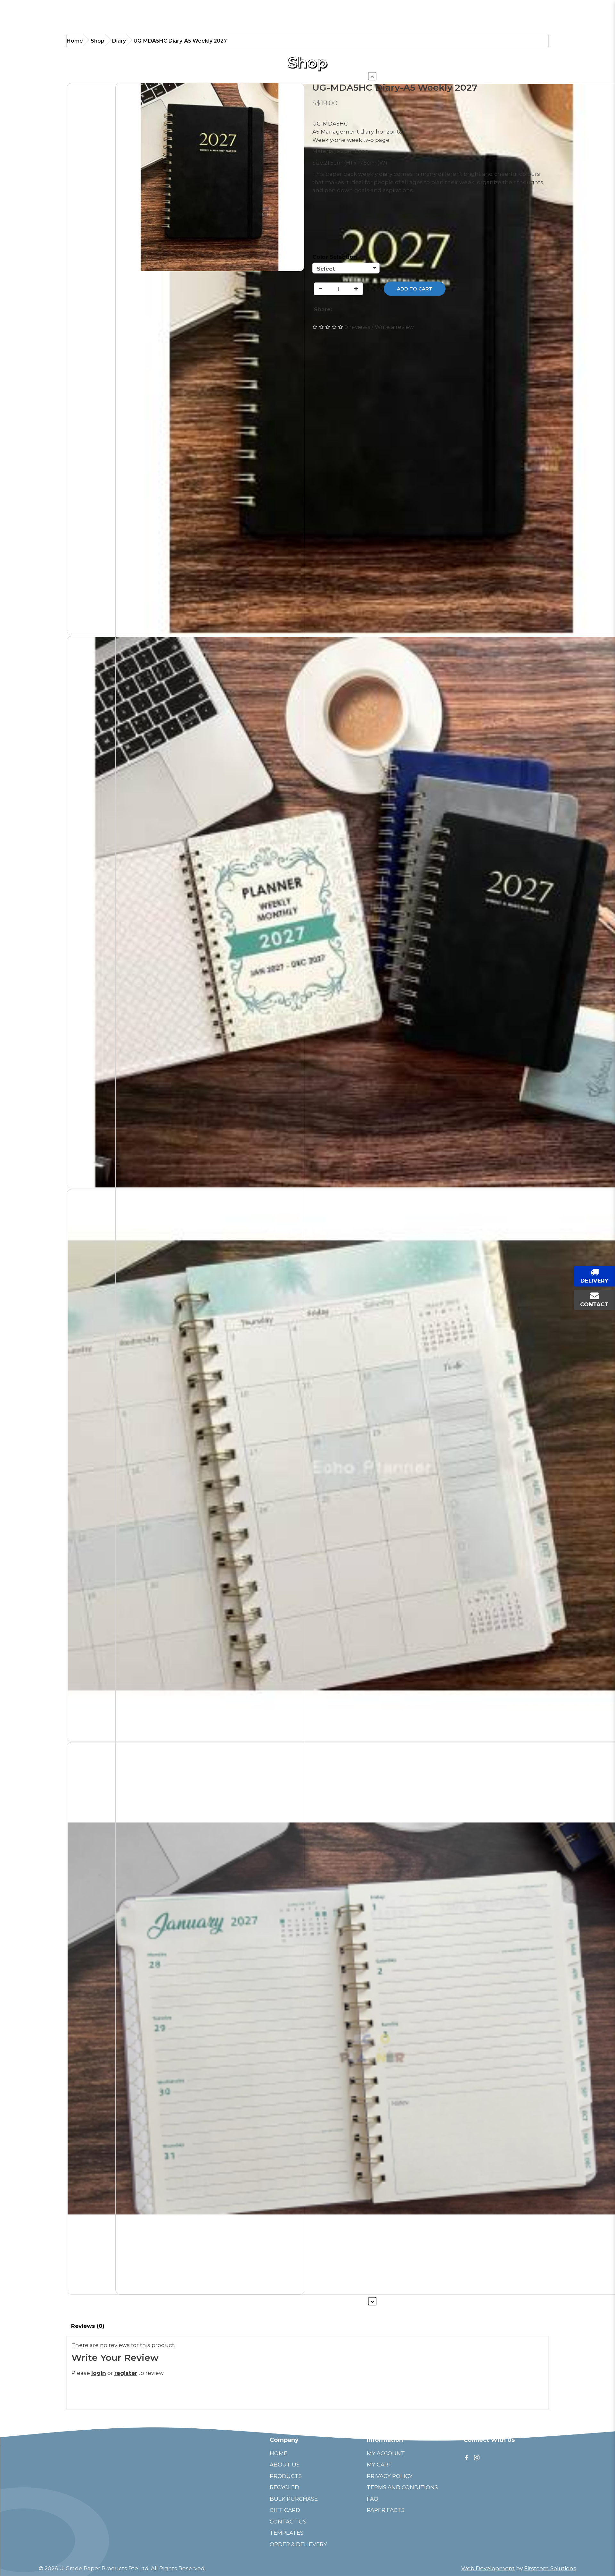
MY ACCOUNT (386, 2453)
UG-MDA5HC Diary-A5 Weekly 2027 (180, 41)
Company (284, 2440)
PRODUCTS (286, 2476)
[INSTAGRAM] (477, 2457)
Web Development (488, 2568)
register (126, 2373)
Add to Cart (415, 289)
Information (385, 2440)
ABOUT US (285, 2465)
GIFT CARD (285, 2510)
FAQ (373, 2499)
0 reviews (357, 327)
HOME (279, 2453)
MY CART (379, 2465)
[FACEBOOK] (466, 2457)
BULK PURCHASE (294, 2499)
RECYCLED (284, 2487)
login (99, 2373)
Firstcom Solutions (550, 2568)
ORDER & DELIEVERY (298, 2544)
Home (75, 41)
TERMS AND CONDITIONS (402, 2487)
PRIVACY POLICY (390, 2476)
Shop (98, 41)
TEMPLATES (287, 2533)
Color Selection (335, 257)
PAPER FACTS (386, 2510)
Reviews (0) (88, 2326)
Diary (119, 41)
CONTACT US (288, 2522)
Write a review (394, 327)
